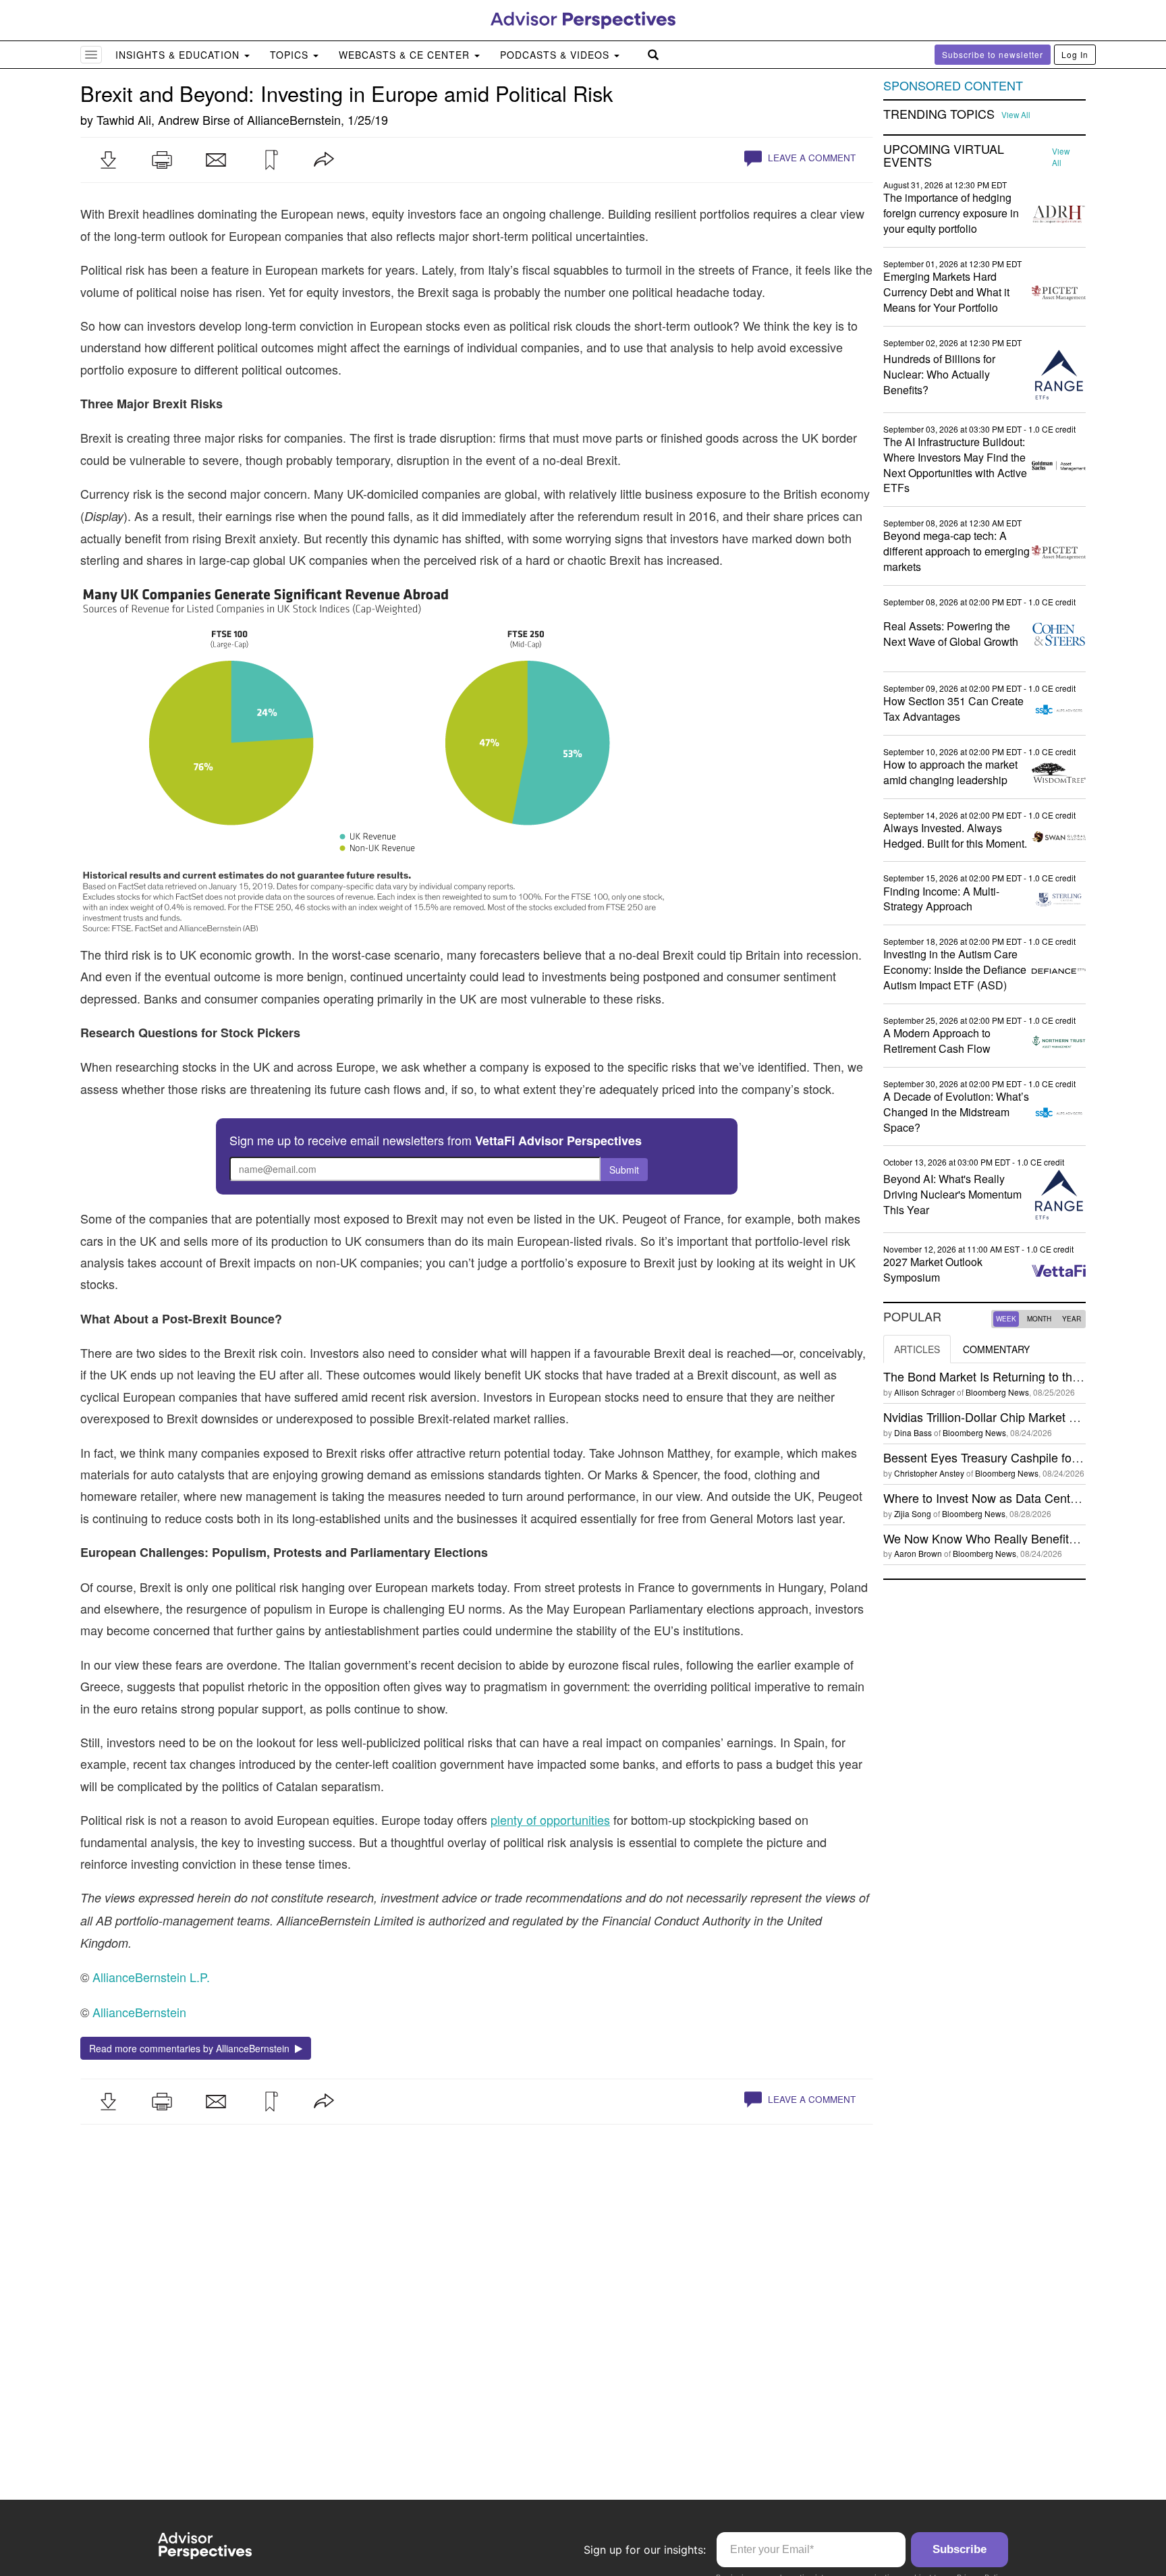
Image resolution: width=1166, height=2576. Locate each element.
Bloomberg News (997, 1392)
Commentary (996, 1349)
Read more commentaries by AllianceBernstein (192, 2048)
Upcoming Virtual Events (944, 156)
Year (1072, 1319)
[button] (108, 160)
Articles (917, 1349)
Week (1006, 1319)
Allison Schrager (924, 1392)
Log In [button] (1075, 54)
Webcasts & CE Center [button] (406, 55)
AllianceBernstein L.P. (151, 1977)
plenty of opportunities (550, 1819)
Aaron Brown (918, 1553)
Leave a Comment (810, 158)
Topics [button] (291, 55)
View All (1016, 115)
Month (1039, 1319)
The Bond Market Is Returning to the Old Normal (1014, 1376)
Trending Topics (939, 114)
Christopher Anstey (929, 1473)
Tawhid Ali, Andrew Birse (163, 119)
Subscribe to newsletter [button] (993, 54)
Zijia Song (913, 1513)
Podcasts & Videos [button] (556, 55)
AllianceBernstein (294, 119)
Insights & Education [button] (179, 55)
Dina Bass (913, 1432)
